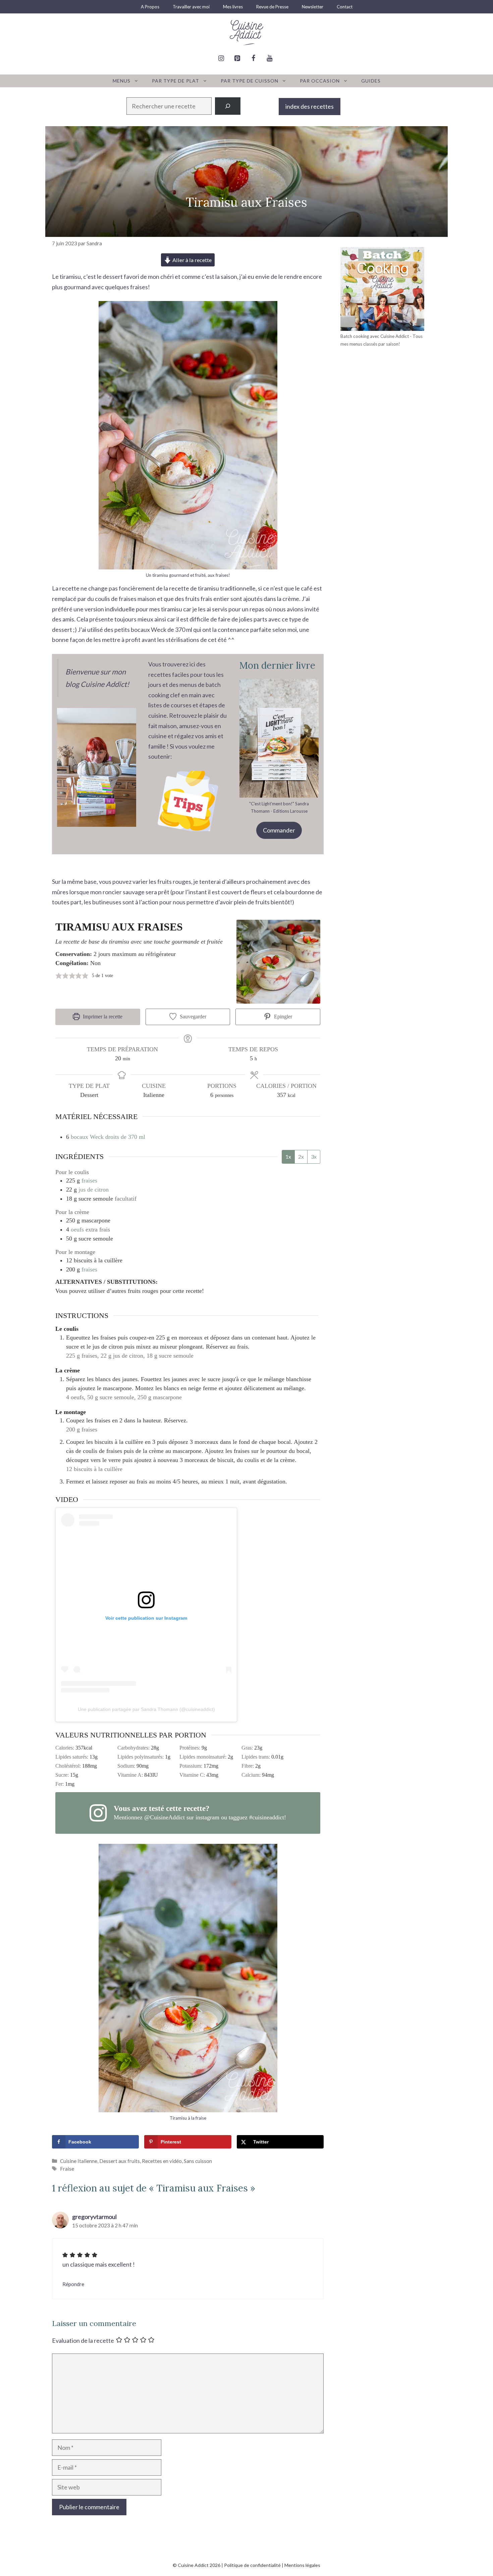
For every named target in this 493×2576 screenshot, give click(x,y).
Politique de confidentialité (252, 2565)
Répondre (73, 2284)
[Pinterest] (237, 58)
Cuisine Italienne (79, 2161)
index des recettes (310, 106)
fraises (89, 1180)
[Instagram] (221, 58)
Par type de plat (176, 81)
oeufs (77, 1229)
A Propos (150, 7)
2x (301, 1156)
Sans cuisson (198, 2161)
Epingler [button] (282, 1017)
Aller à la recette (191, 260)
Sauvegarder (192, 1017)
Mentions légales (302, 2565)
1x (288, 1156)
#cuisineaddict (267, 1817)
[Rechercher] (228, 106)
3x (314, 1156)
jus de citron (94, 1190)
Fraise (67, 2169)
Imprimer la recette (102, 1017)
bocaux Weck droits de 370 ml (108, 1137)
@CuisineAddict (165, 1817)
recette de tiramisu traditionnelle (212, 588)
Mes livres (233, 7)
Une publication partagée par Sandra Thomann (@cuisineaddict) (146, 1709)
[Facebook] (253, 58)
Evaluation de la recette (83, 2340)
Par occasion (320, 81)
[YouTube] (269, 58)
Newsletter (313, 7)
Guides (371, 81)
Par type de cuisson (250, 81)
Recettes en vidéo (162, 2161)
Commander (279, 830)
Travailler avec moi (191, 7)
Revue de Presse (272, 7)
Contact (345, 7)
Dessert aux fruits (120, 2161)
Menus (122, 81)
